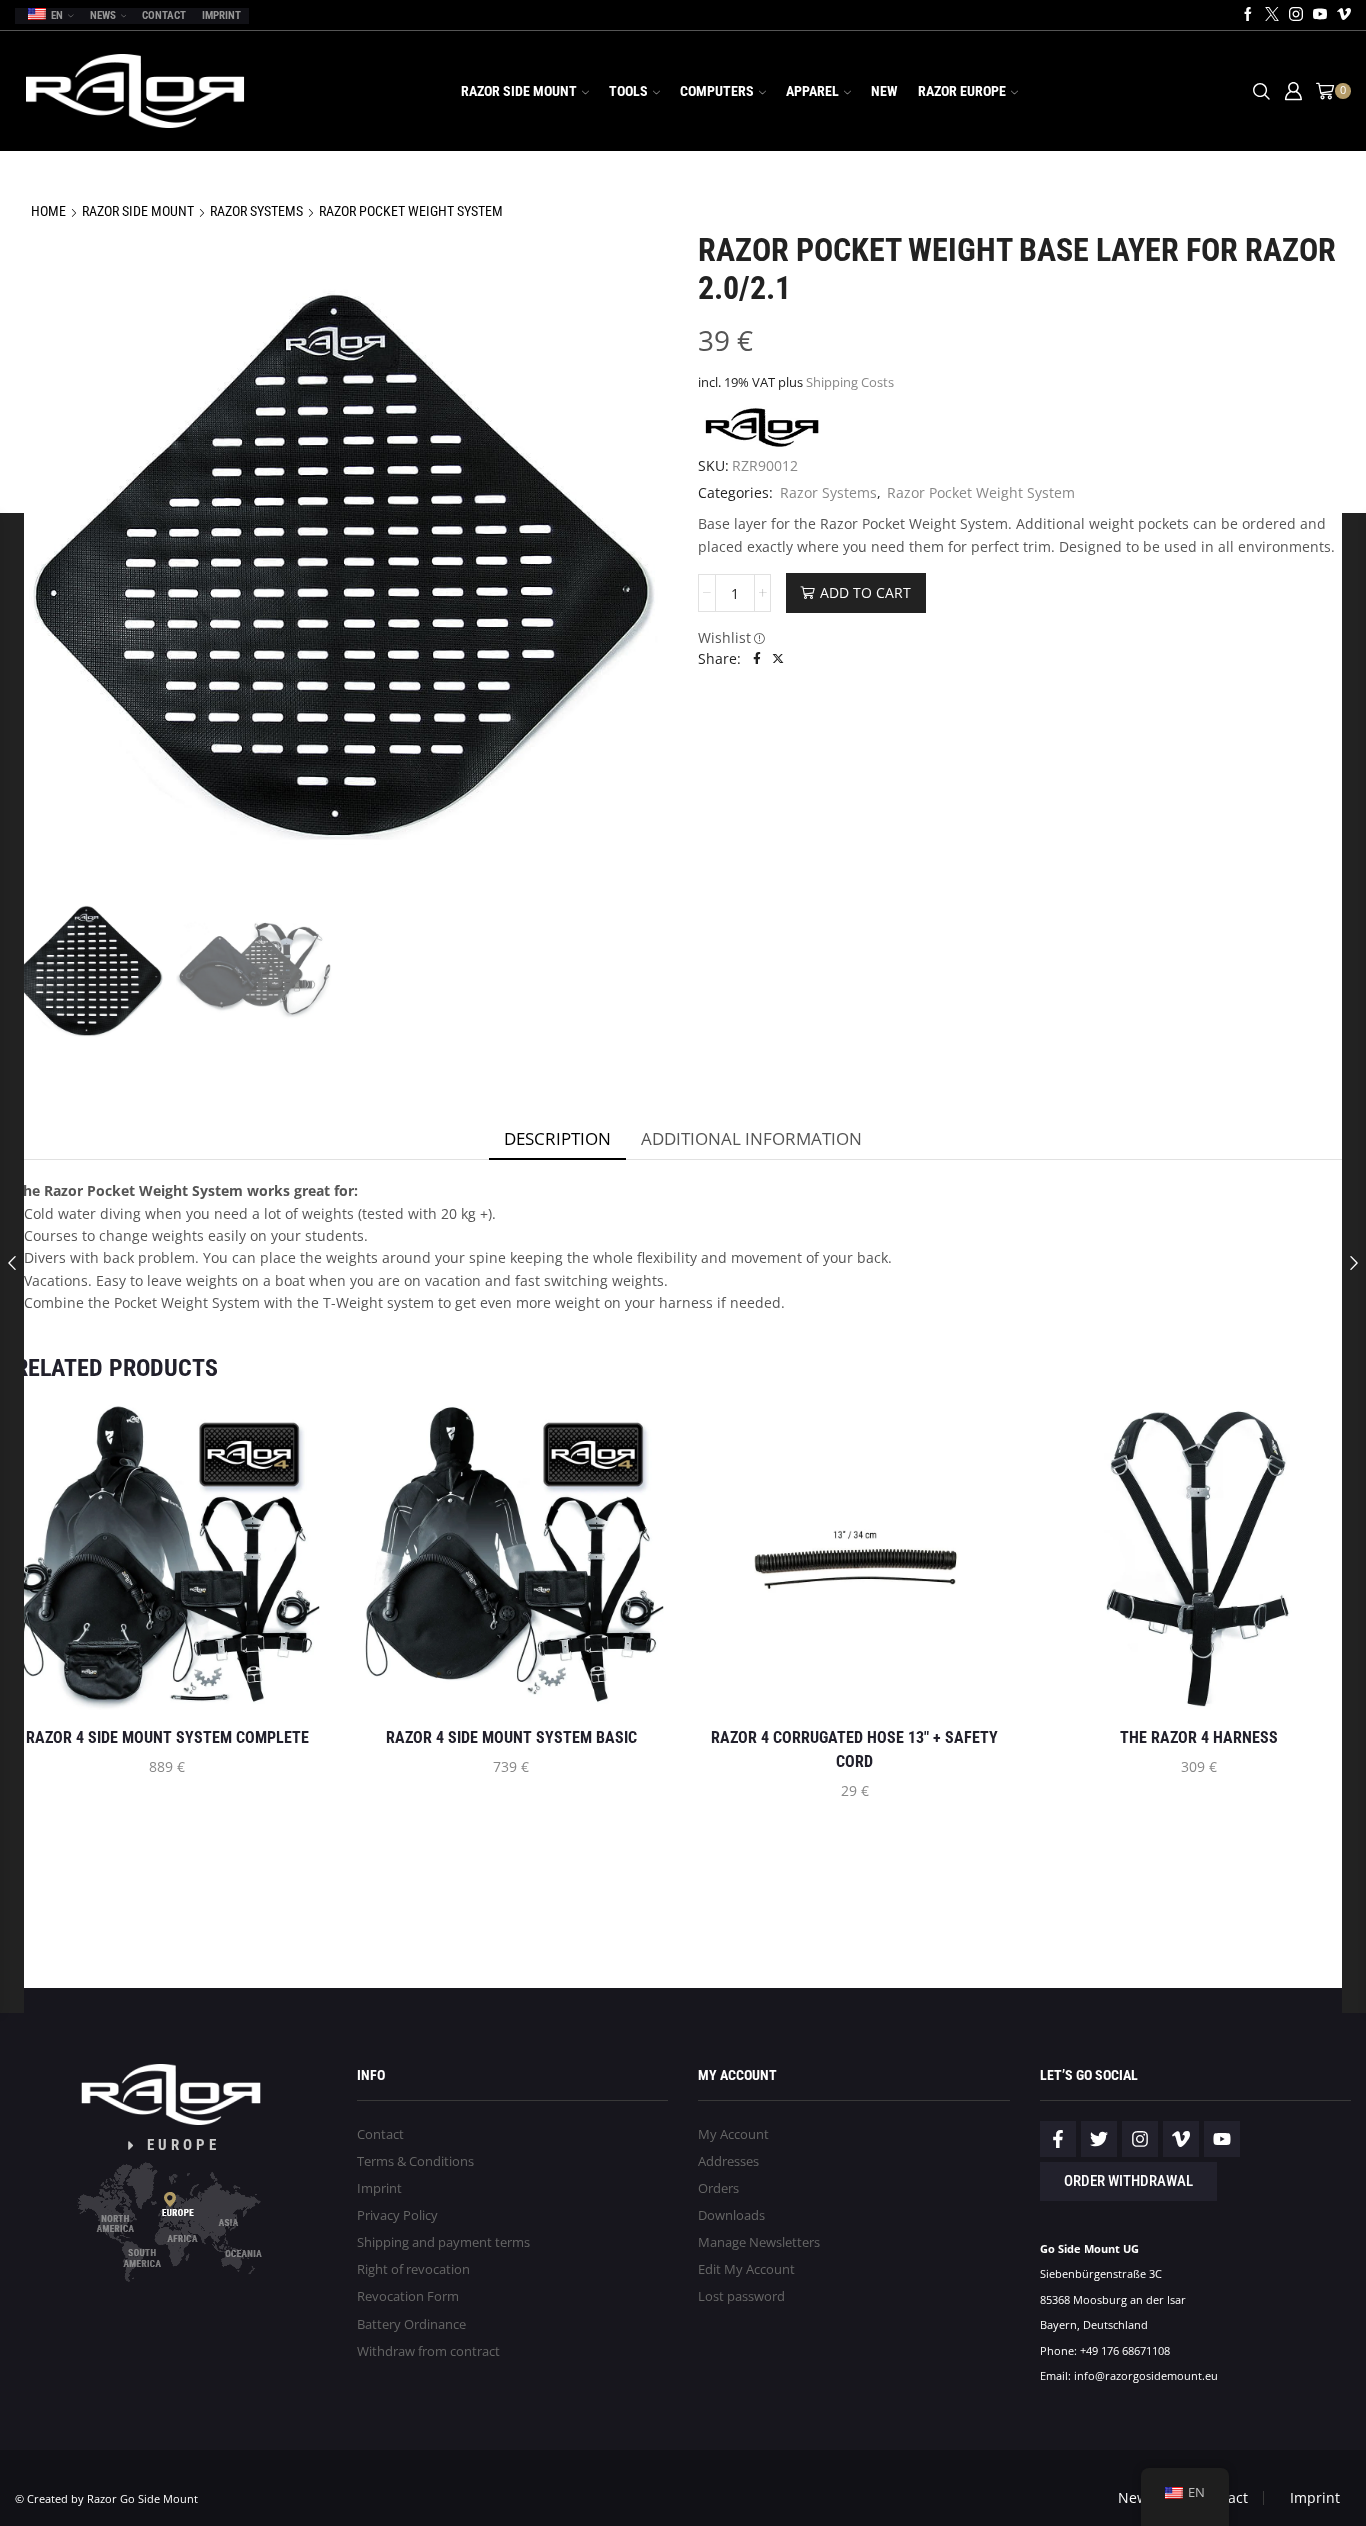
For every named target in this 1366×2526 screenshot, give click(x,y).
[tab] (557, 1139)
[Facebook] (1248, 15)
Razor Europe (962, 91)
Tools (628, 91)
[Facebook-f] (1058, 2139)
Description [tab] (557, 1138)
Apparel (812, 91)
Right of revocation (413, 2269)
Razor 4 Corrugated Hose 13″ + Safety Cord (854, 1749)
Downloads (731, 2215)
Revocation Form (408, 2296)
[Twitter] (1272, 15)
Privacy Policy (397, 2215)
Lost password (741, 2296)
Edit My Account (746, 2269)
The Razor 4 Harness (1199, 1737)
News (103, 15)
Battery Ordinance (411, 2324)
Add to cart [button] (233, 1678)
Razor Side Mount (519, 91)
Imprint (221, 15)
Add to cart (865, 592)
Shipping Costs (850, 382)
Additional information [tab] (751, 1138)
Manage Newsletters (759, 2242)
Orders (718, 2188)
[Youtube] (1320, 15)
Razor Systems (256, 211)
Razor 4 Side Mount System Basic (511, 1737)
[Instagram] (1296, 15)
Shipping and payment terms (443, 2242)
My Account (733, 2134)
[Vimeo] (1344, 15)
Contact (164, 15)
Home (48, 211)
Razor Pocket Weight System (411, 211)
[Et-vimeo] (1181, 2139)
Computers (717, 91)
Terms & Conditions (415, 2161)
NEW (884, 91)
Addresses (728, 2161)
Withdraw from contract (428, 2351)
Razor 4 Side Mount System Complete (167, 1737)
